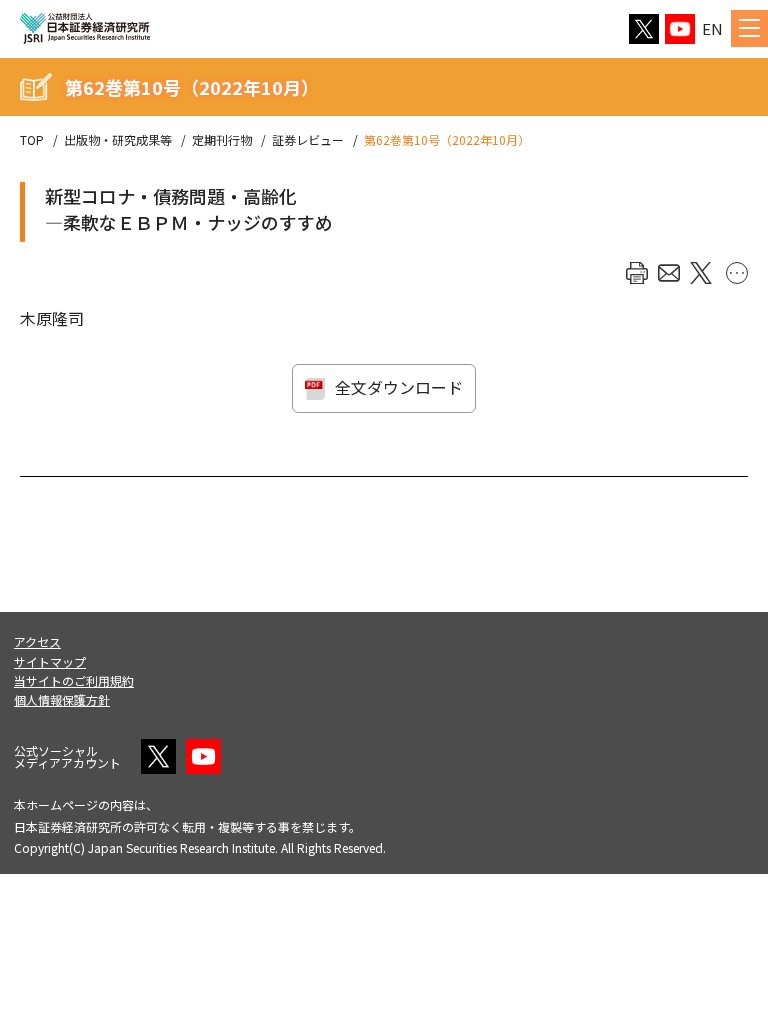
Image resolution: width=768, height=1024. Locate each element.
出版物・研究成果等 (118, 140)
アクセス (37, 641)
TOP (32, 140)
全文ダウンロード (399, 387)
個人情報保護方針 (62, 699)
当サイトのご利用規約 (74, 680)
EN (712, 28)
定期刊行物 (222, 140)
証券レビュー (308, 140)
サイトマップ (50, 661)
